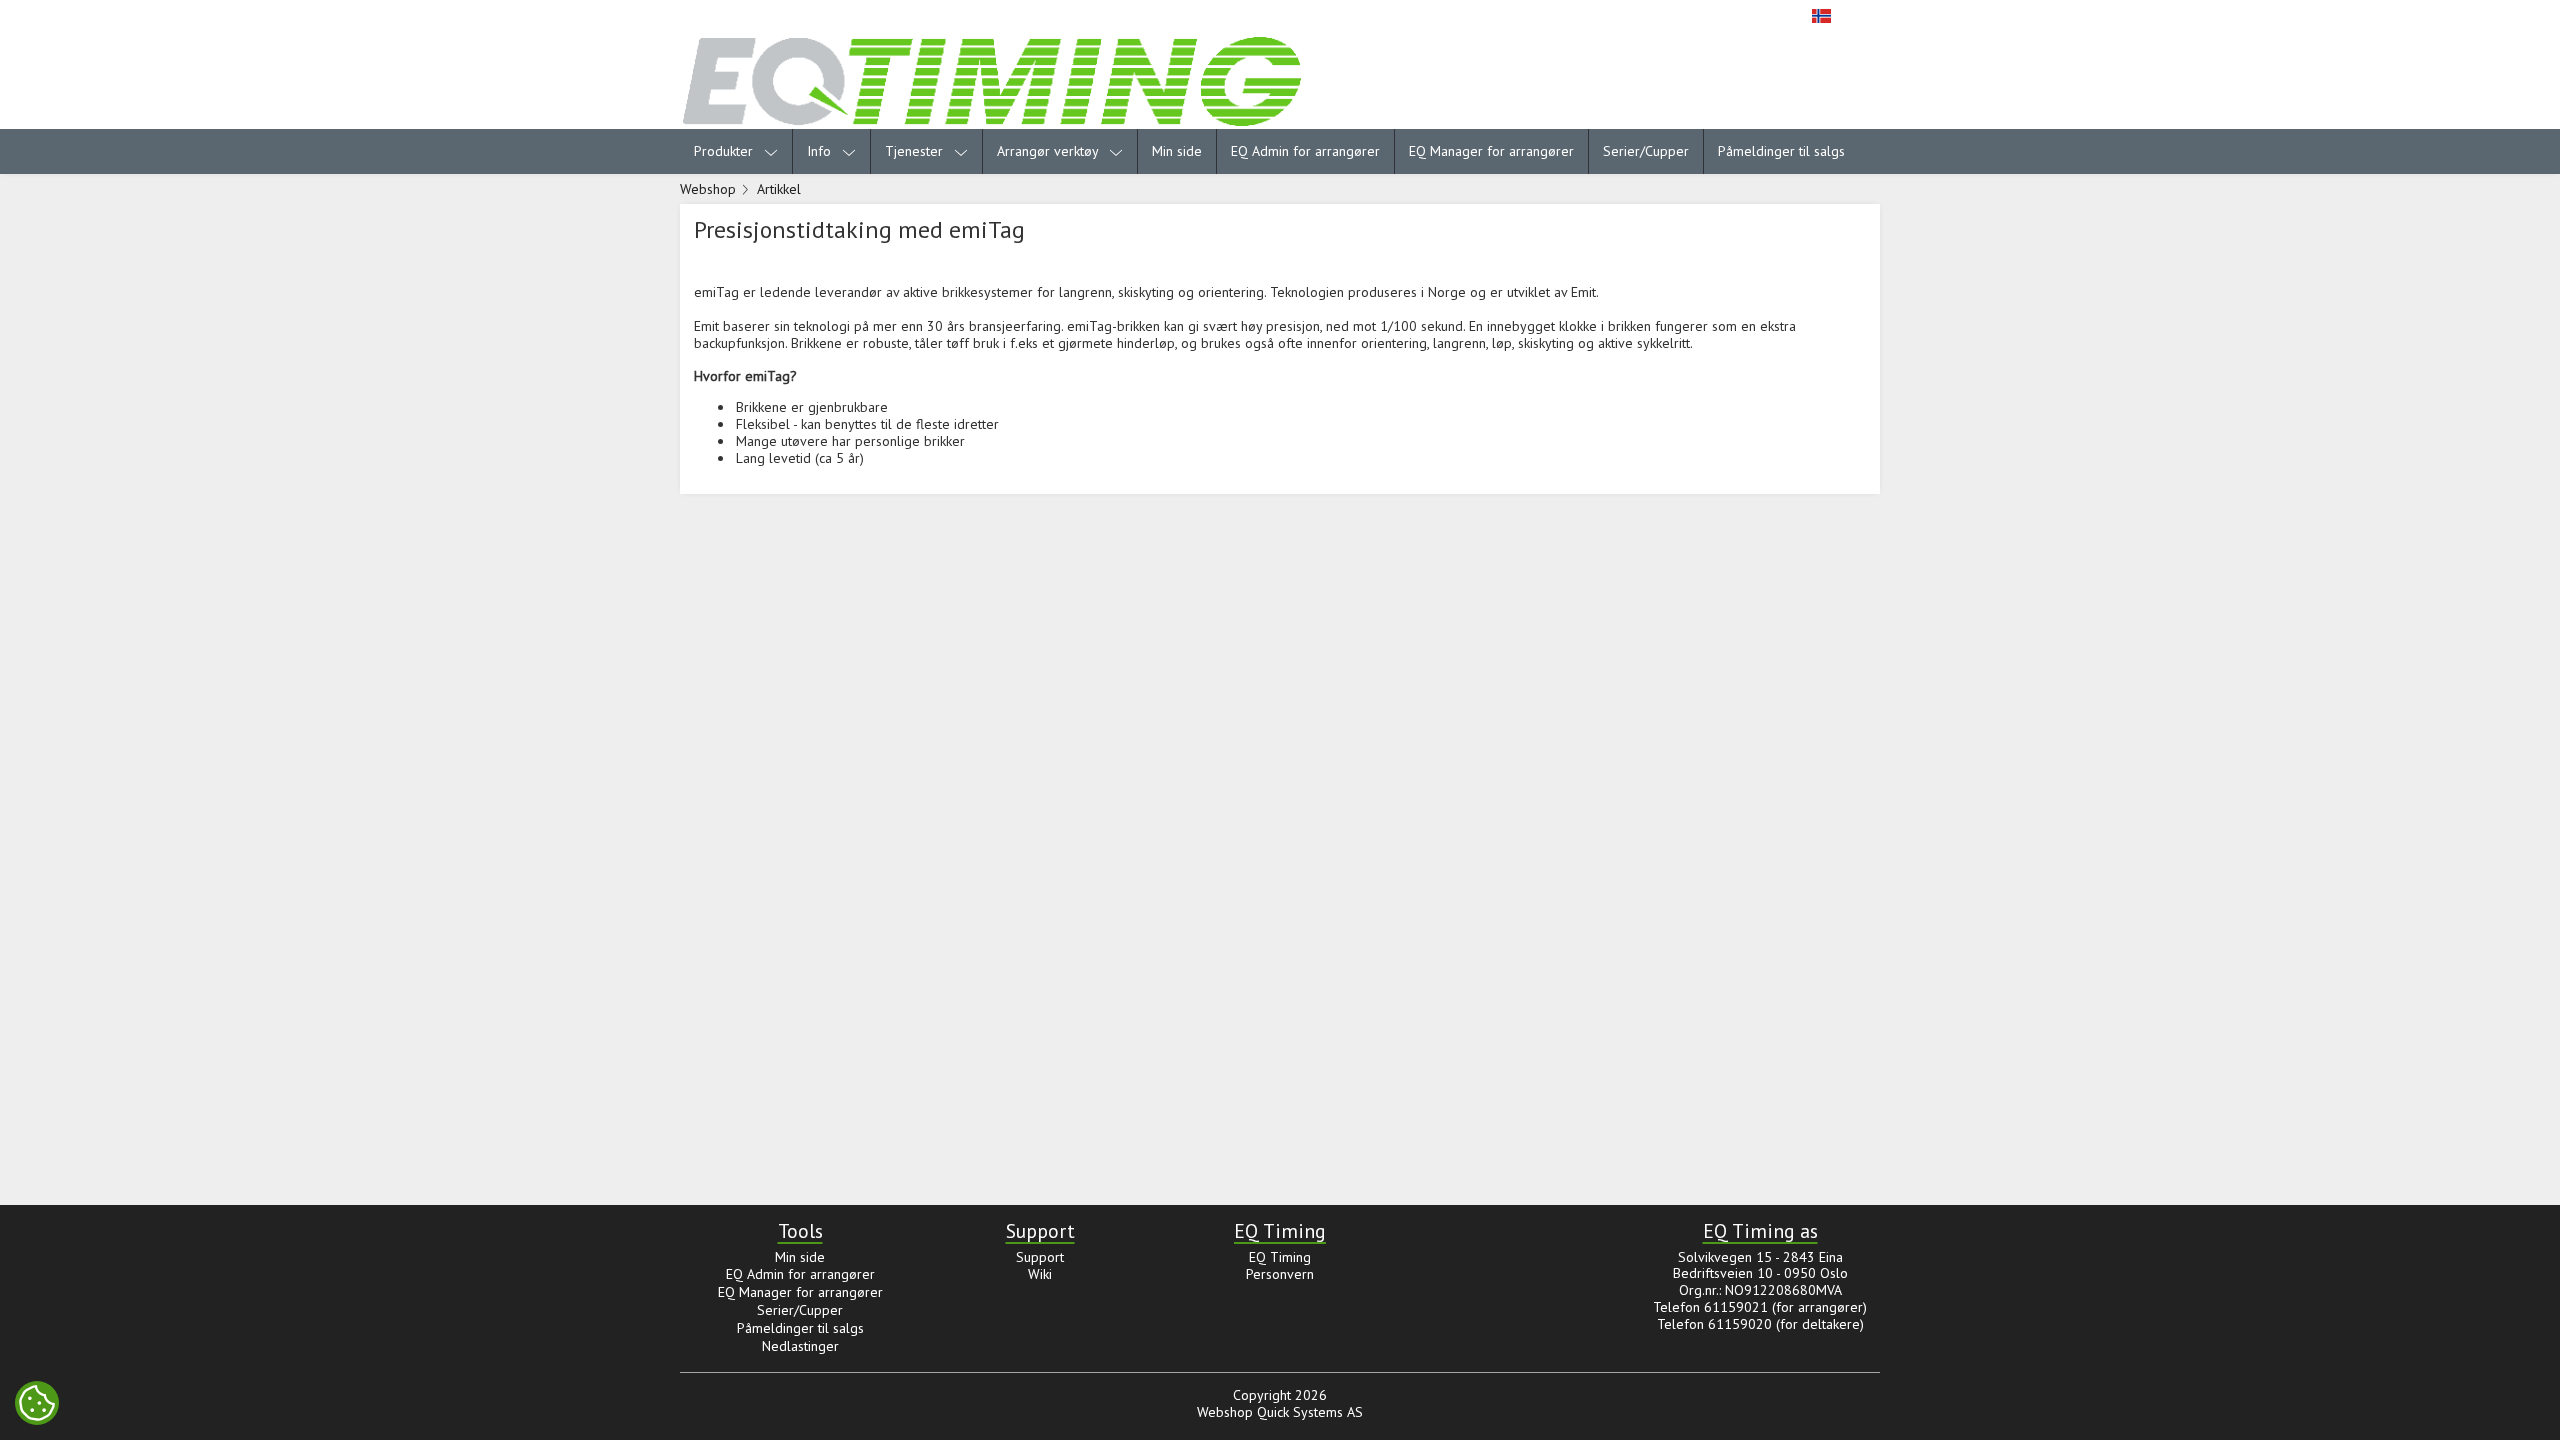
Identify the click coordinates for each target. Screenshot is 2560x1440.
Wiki (1040, 1274)
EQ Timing (1280, 1257)
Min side (1177, 151)
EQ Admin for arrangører (1305, 151)
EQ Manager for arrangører (1491, 151)
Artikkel (779, 189)
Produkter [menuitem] (725, 151)
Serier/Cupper (1646, 151)
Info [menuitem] (821, 151)
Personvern (1280, 1274)
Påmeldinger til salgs (1781, 151)
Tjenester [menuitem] (916, 151)
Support (1040, 1257)
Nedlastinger (800, 1346)
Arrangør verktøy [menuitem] (1049, 151)
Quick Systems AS (1310, 1412)
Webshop (708, 189)
